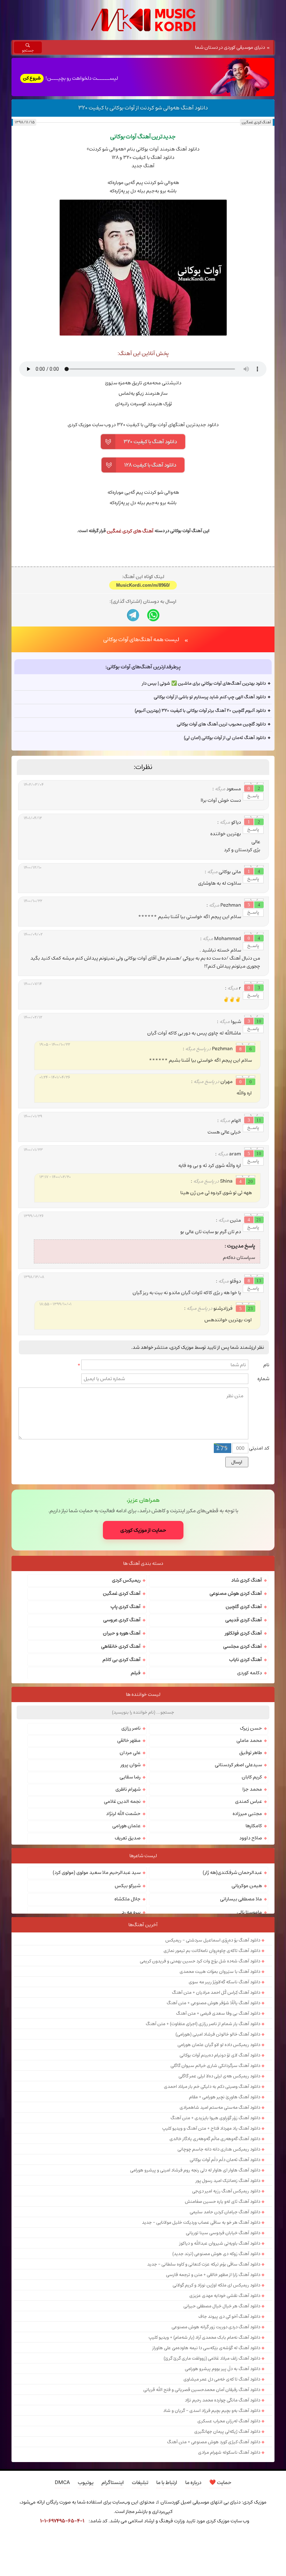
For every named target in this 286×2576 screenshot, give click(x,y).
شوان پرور (131, 1876)
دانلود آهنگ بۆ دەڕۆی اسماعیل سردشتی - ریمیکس (213, 2051)
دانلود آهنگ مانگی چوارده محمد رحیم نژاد (223, 2511)
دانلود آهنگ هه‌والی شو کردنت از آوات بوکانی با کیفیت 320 (143, 108)
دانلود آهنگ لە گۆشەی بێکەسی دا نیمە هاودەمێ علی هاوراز (206, 2459)
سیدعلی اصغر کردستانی (238, 1876)
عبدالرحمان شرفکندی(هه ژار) (232, 1983)
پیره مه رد (131, 2023)
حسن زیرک (251, 1839)
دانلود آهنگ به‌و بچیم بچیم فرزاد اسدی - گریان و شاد (212, 2521)
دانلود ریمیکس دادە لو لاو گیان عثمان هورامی (219, 2155)
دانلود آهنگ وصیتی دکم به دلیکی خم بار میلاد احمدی (212, 2197)
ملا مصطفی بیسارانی (241, 2010)
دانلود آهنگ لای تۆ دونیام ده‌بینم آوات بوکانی (220, 2166)
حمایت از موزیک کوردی (143, 1641)
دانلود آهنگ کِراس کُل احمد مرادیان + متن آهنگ (216, 2103)
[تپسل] (20, 2540)
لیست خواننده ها (143, 1805)
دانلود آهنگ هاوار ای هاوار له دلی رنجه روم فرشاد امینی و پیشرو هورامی (195, 2281)
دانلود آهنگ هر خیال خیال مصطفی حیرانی (222, 2417)
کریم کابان (252, 1888)
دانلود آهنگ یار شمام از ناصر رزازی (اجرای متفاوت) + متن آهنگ (203, 2135)
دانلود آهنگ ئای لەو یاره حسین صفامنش (223, 2312)
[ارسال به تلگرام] (133, 726)
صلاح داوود (251, 1949)
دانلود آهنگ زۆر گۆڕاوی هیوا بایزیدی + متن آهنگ (215, 2229)
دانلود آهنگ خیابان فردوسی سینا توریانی (223, 2344)
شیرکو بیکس (128, 1997)
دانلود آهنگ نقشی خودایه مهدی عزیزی (225, 2406)
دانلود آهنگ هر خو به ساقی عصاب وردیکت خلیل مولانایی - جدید (201, 2333)
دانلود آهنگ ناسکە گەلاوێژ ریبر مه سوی (224, 2093)
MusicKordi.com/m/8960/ (143, 696)
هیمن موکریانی (247, 1997)
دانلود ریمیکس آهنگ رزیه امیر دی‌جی (226, 2302)
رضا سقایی (130, 1888)
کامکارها (254, 1937)
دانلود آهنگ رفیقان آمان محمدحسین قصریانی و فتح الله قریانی (202, 2500)
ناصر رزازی (131, 1839)
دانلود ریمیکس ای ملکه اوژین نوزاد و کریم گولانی (216, 2396)
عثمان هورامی (126, 1937)
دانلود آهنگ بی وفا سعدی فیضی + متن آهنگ (218, 2124)
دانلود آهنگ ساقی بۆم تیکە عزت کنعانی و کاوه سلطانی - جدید (204, 2375)
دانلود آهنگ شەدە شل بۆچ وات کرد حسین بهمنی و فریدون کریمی (200, 2072)
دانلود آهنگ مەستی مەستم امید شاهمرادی (220, 2218)
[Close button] (266, 2540)
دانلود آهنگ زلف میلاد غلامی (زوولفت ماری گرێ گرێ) (212, 2469)
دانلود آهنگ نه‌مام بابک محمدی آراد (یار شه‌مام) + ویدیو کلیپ (204, 2448)
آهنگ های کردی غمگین (130, 531)
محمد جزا (252, 1900)
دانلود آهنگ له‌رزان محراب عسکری (229, 2532)
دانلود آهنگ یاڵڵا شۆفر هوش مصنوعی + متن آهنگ (213, 2114)
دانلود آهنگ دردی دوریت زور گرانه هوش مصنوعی (216, 2438)
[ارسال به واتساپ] (153, 726)
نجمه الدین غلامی (122, 1912)
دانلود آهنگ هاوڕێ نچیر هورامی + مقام (225, 2208)
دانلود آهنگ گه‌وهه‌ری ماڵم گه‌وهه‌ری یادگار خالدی (215, 2250)
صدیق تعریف (128, 1949)
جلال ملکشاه (127, 2010)
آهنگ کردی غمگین (256, 122)
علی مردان (130, 1863)
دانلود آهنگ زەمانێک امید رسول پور (228, 2291)
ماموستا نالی (249, 2023)
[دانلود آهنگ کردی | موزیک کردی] (143, 20)
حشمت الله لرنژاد (123, 1924)
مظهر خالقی (129, 1851)
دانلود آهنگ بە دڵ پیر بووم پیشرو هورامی (223, 2479)
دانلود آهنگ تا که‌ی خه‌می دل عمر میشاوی (222, 2490)
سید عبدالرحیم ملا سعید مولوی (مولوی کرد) (97, 1983)
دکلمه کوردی (250, 1784)
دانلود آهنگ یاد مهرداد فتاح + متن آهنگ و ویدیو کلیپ (211, 2239)
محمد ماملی (249, 1851)
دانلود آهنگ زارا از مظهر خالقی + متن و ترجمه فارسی (213, 2385)
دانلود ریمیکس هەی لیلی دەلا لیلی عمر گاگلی (219, 2187)
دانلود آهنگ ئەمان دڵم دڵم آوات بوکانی (225, 2270)
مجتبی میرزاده (247, 1924)
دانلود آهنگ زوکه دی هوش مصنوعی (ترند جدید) (216, 2364)
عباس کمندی (249, 1912)
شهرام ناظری (128, 1900)
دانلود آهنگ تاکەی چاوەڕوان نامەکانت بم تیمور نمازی (212, 2061)
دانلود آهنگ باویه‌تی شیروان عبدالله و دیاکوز (220, 2354)
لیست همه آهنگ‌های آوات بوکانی (141, 750)
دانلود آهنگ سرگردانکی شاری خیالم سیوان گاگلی (215, 2176)
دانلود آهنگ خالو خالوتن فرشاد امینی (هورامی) (218, 2145)
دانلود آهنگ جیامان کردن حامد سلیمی (225, 2323)
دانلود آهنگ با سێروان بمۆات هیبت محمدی (220, 2082)
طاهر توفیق (251, 1863)
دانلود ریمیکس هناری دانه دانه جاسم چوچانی (219, 2260)
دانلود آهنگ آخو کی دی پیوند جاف (229, 2427)
